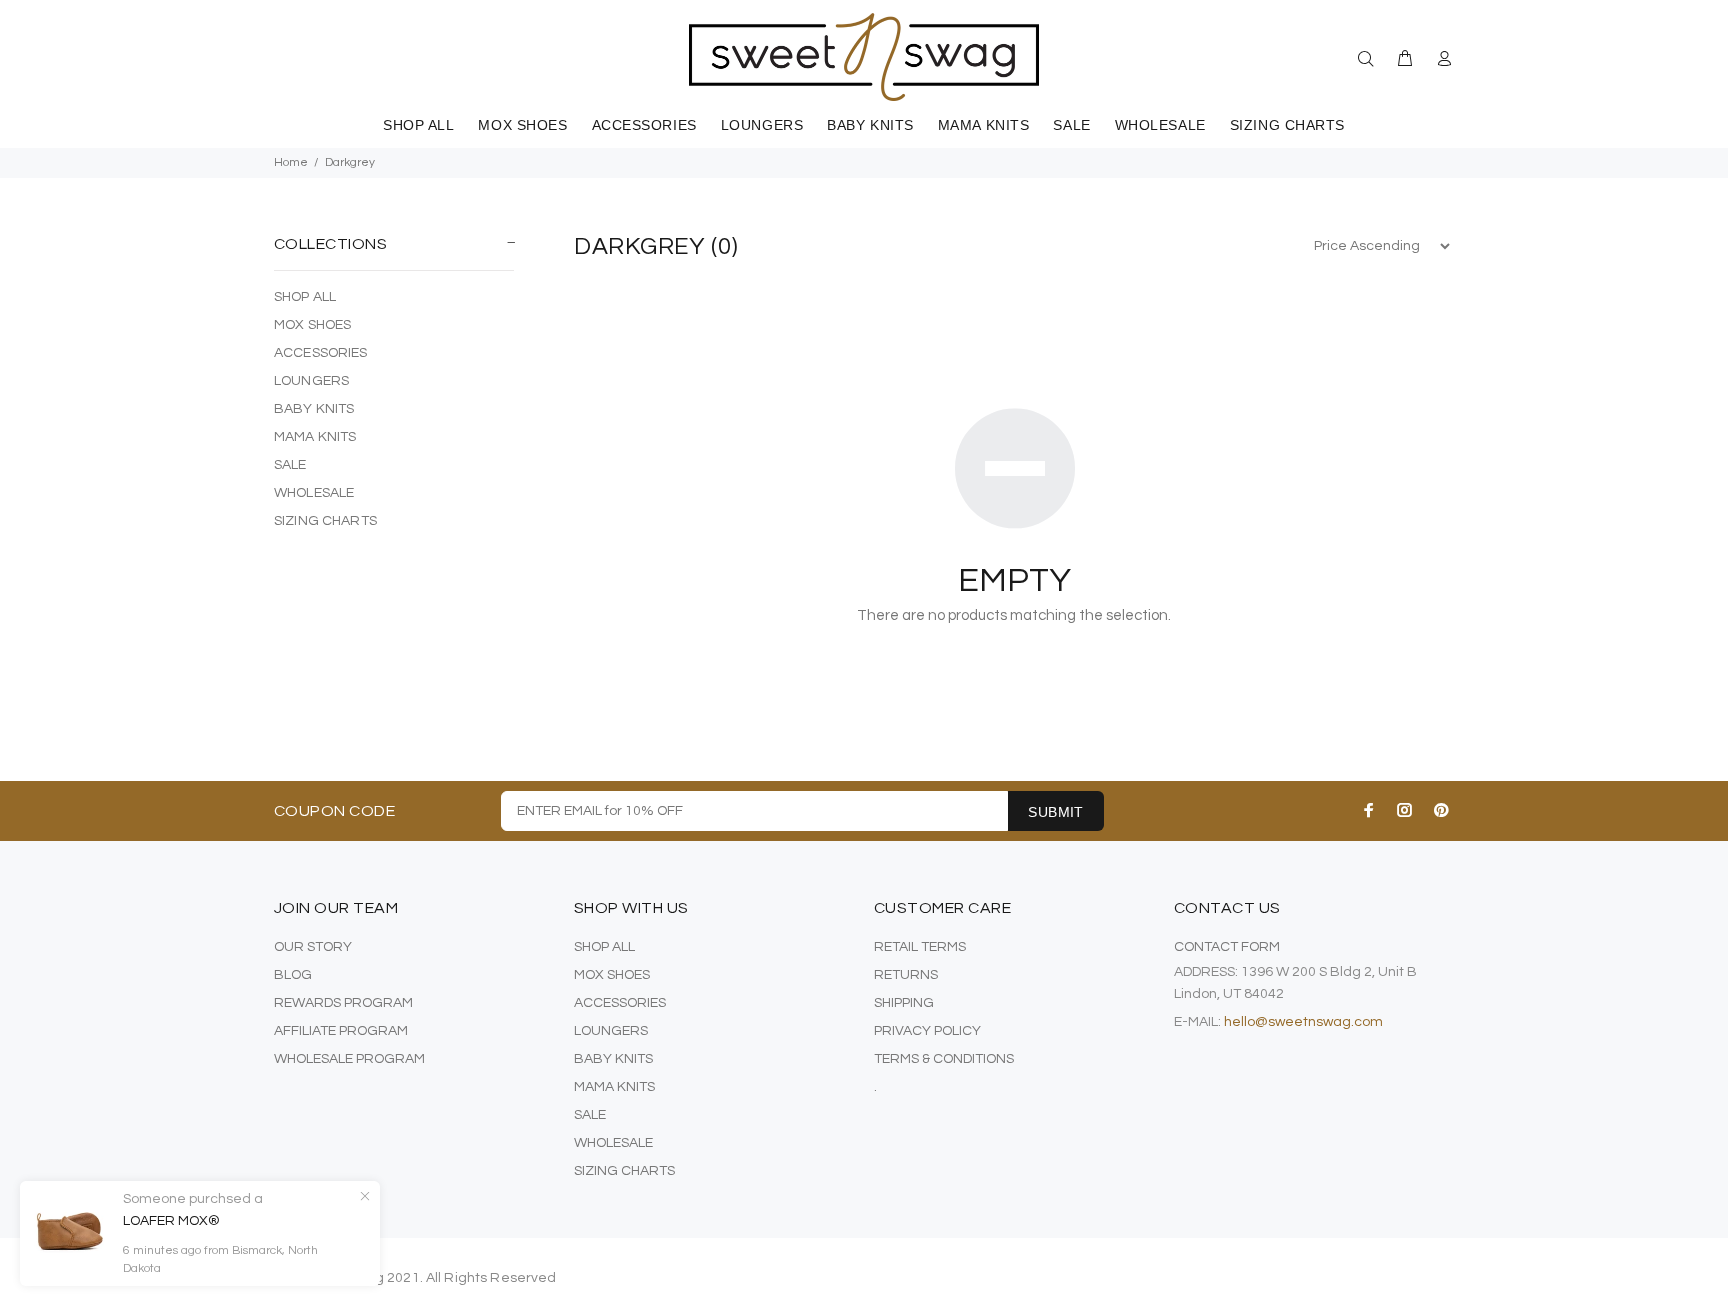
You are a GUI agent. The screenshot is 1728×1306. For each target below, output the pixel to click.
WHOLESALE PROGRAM (349, 1059)
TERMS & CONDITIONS (944, 1059)
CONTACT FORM (1227, 947)
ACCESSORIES (321, 353)
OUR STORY (313, 947)
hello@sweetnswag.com (1303, 1022)
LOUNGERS (311, 381)
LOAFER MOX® (171, 1221)
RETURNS (906, 975)
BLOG (293, 975)
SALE (290, 465)
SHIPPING (904, 1003)
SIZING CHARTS (325, 521)
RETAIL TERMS (920, 947)
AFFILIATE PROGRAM (341, 1031)
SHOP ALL (305, 297)
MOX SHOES (312, 325)
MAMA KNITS (315, 437)
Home (291, 162)
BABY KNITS (314, 409)
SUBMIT (1056, 812)
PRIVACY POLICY (927, 1031)
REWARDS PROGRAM (343, 1003)
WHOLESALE (314, 493)
